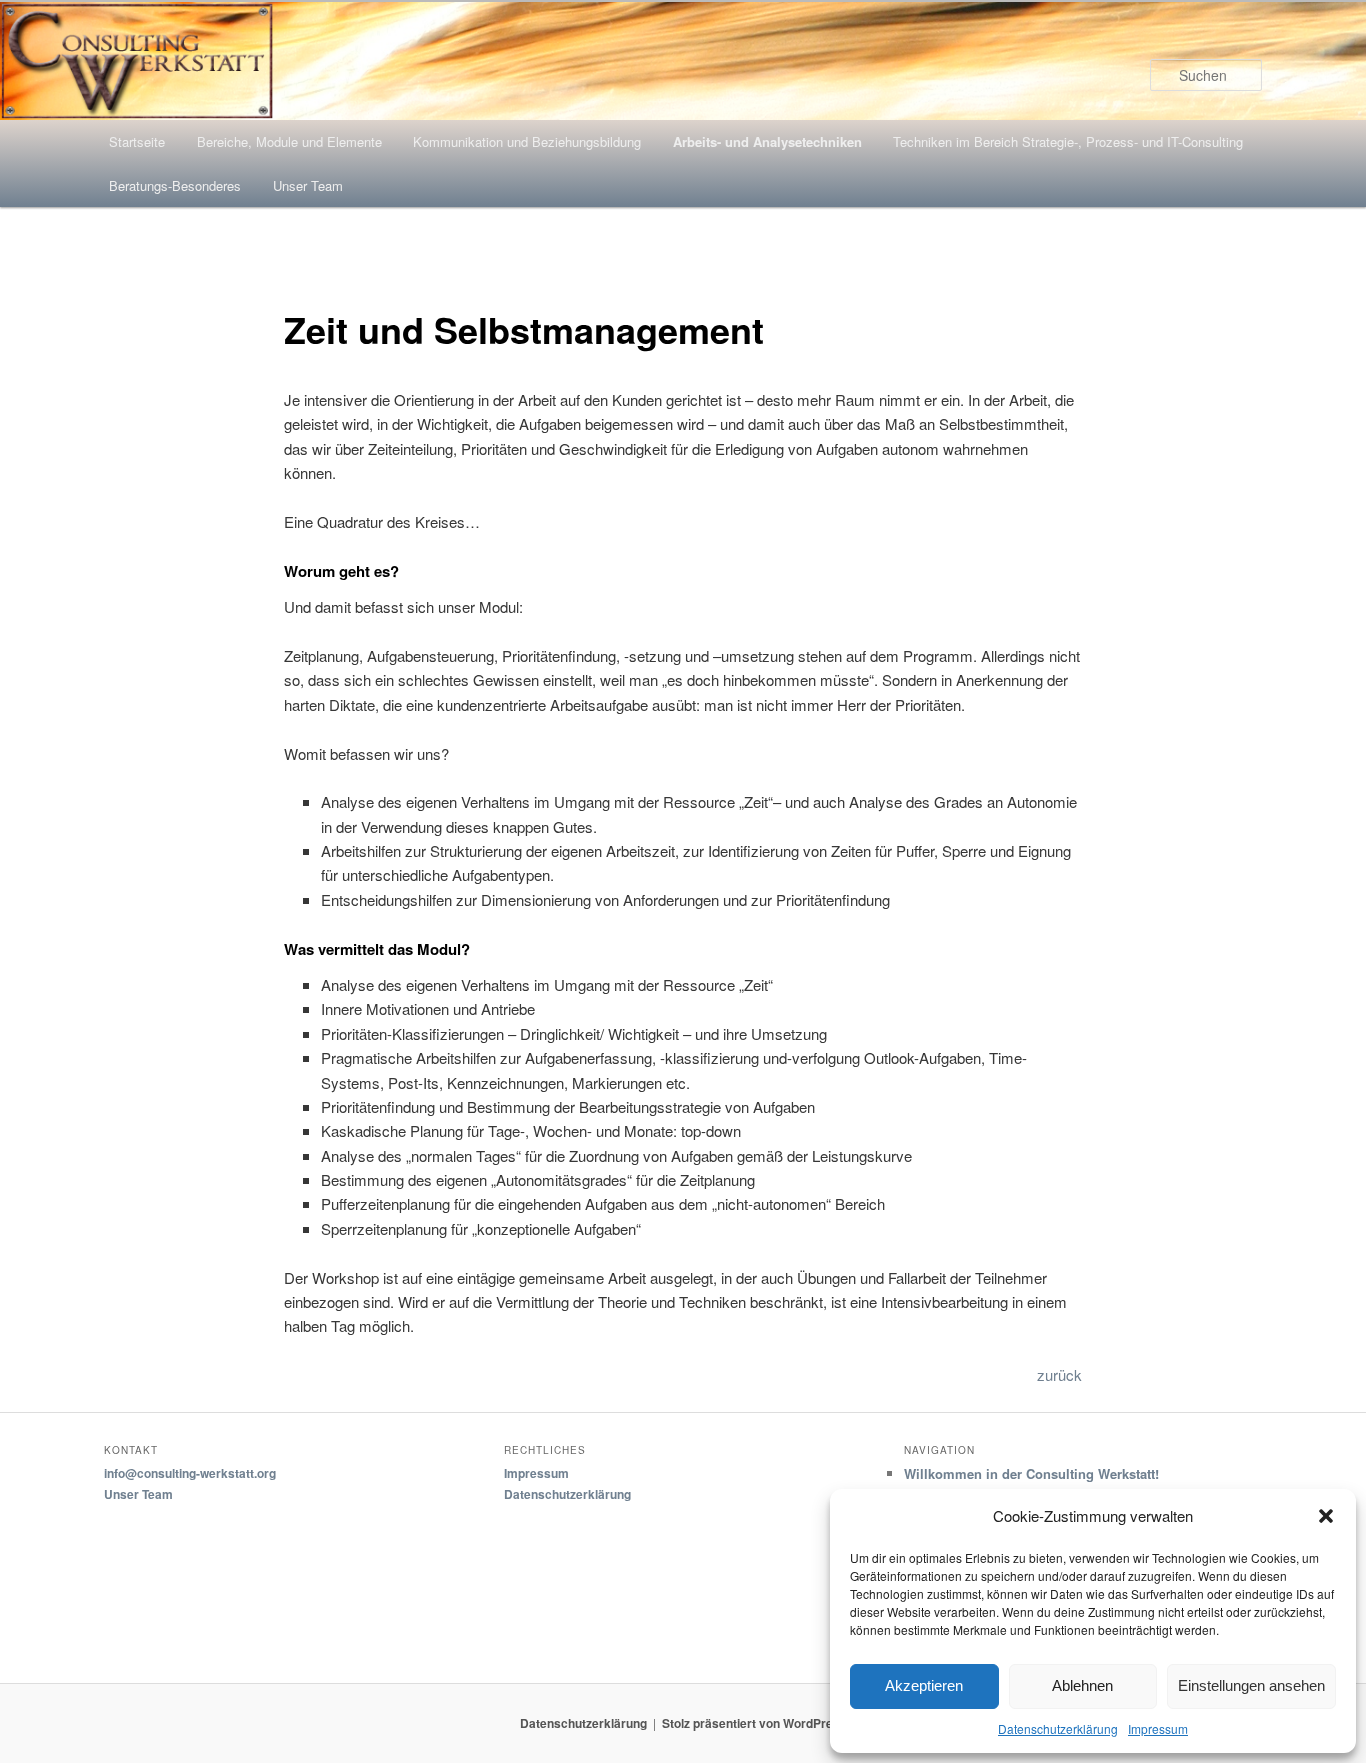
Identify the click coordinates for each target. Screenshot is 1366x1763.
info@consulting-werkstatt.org (190, 1473)
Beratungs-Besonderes (175, 185)
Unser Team (308, 185)
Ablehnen (1082, 1685)
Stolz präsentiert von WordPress (754, 1723)
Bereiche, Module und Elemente (289, 141)
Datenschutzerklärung (1058, 1728)
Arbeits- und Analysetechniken (767, 141)
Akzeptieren (924, 1685)
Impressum (1158, 1728)
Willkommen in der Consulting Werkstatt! (1031, 1473)
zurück (1059, 1374)
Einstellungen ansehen (1251, 1685)
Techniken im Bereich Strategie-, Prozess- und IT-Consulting (1068, 141)
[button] (1326, 1516)
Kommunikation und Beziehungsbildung (527, 141)
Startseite (137, 141)
